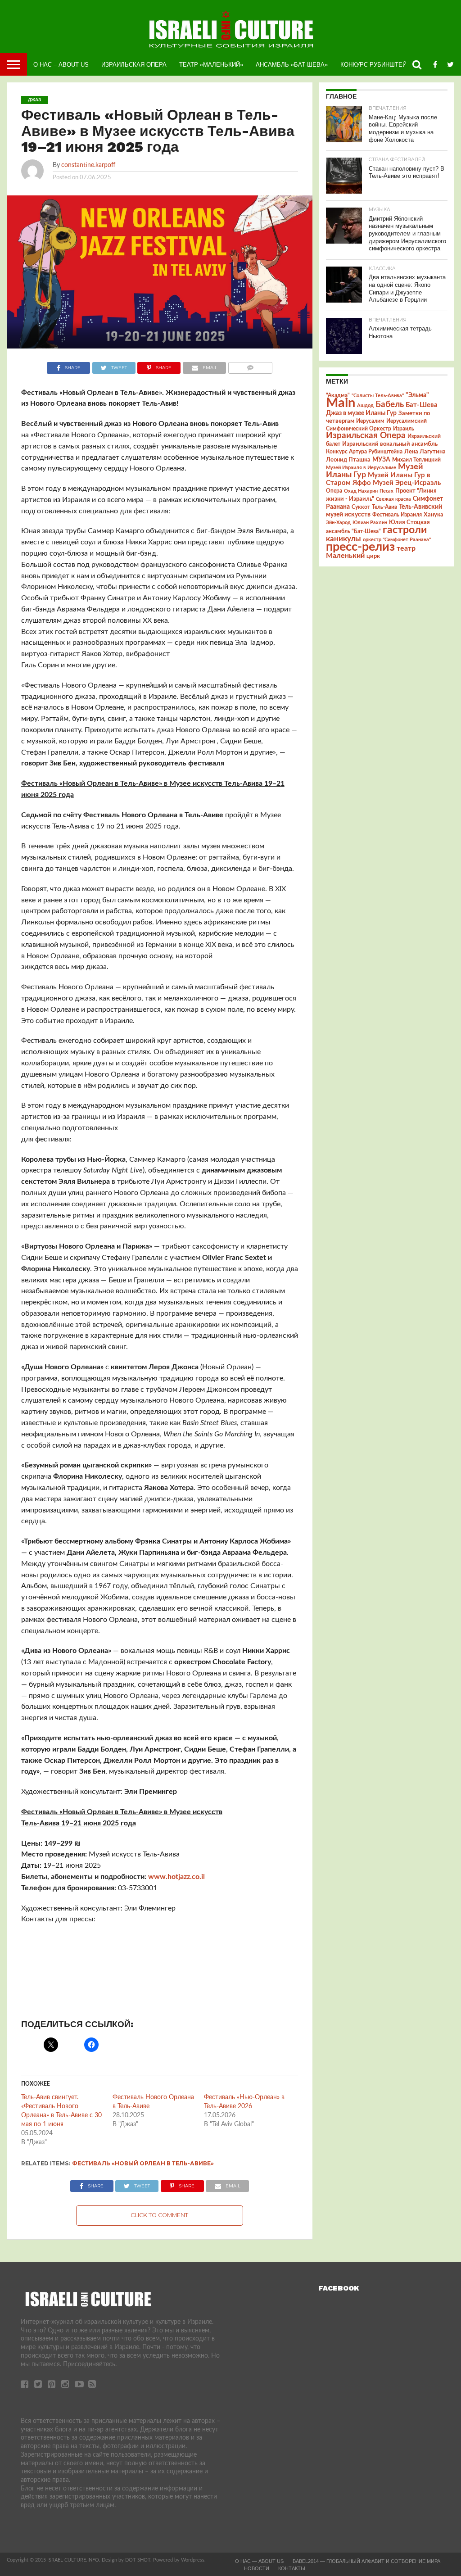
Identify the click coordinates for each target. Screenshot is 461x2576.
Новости (257, 2568)
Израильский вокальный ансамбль (390, 444)
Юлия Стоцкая (409, 522)
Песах (386, 491)
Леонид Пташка (348, 460)
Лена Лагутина (425, 452)
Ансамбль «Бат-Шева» (292, 65)
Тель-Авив (384, 507)
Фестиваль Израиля (397, 515)
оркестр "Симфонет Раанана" (397, 540)
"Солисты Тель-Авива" (378, 396)
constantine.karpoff (88, 165)
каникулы (343, 539)
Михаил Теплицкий (416, 460)
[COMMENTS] (250, 366)
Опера (334, 491)
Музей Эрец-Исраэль (407, 483)
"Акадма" (338, 395)
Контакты (292, 2568)
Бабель (390, 404)
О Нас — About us (259, 2561)
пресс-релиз (360, 547)
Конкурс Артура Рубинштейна (364, 452)
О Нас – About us (61, 65)
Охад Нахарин (361, 491)
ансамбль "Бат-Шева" (353, 532)
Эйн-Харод (338, 523)
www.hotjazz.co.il (176, 1877)
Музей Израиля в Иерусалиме (361, 468)
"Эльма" (417, 395)
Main (341, 403)
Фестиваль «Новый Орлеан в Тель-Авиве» (143, 2163)
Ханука (434, 515)
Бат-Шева (422, 405)
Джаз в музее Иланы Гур (361, 413)
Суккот (361, 507)
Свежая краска (393, 499)
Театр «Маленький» (211, 65)
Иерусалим (370, 421)
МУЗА (381, 460)
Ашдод (365, 405)
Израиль (404, 429)
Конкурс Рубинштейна (377, 65)
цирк (373, 556)
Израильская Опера (134, 65)
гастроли (405, 530)
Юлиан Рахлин (370, 523)
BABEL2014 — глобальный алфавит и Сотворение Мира (366, 2561)
